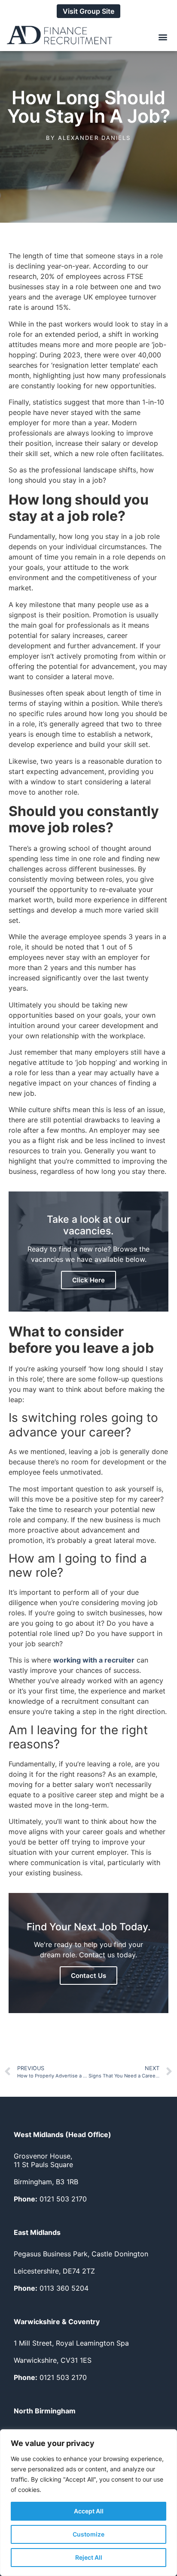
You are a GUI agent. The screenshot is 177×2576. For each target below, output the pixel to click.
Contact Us (88, 1976)
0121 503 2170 (50, 2199)
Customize (88, 2534)
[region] (88, 2503)
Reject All (89, 2557)
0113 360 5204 (51, 2288)
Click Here (88, 1280)
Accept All (89, 2511)
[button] (163, 37)
